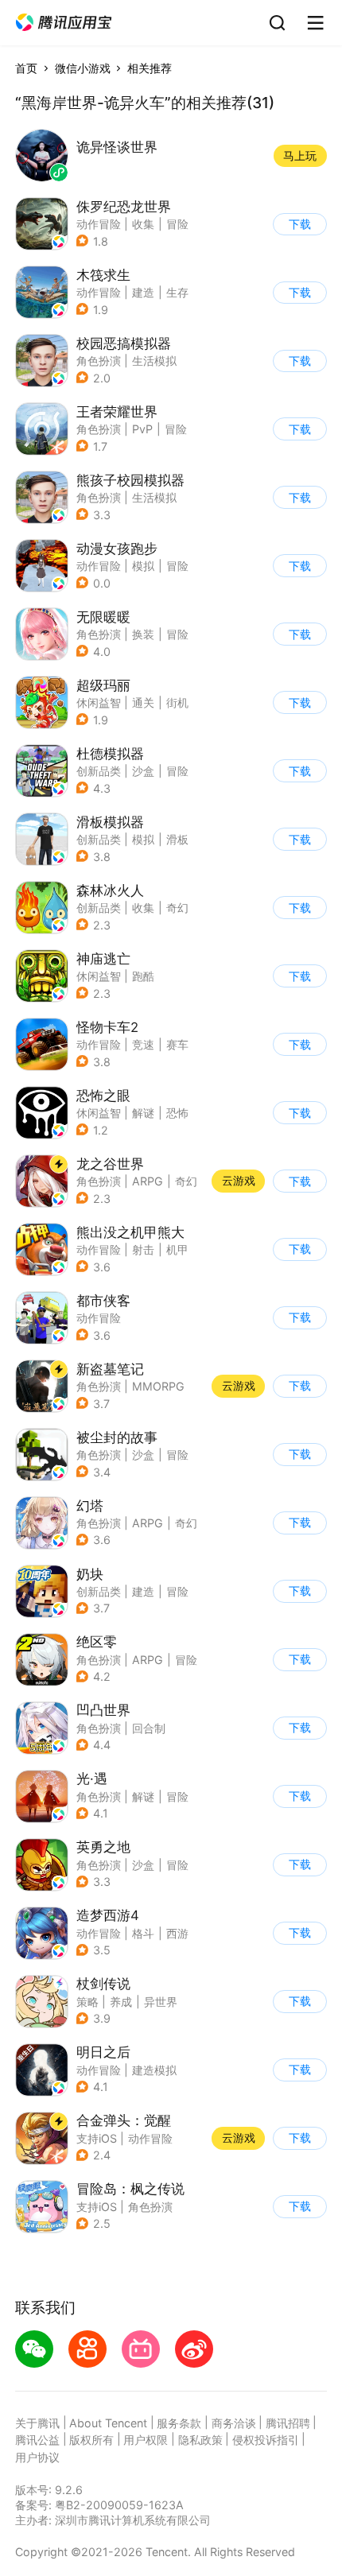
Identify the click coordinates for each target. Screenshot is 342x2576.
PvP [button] (142, 429)
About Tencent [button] (108, 2423)
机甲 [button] (177, 1249)
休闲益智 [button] (99, 702)
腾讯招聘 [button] (288, 2423)
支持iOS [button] (97, 2138)
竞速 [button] (143, 1044)
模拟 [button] (143, 566)
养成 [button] (121, 2002)
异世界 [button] (161, 2002)
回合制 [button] (149, 1728)
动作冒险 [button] (99, 224)
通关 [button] (143, 702)
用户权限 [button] (146, 2440)
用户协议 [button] (37, 2457)
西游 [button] (177, 1933)
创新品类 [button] (99, 771)
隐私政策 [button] (200, 2440)
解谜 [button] (143, 1113)
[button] (64, 23)
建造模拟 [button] (154, 2070)
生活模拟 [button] (154, 361)
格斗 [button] (143, 1933)
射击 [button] (143, 1249)
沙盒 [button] (143, 771)
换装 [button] (143, 634)
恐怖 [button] (177, 1113)
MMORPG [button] (158, 1386)
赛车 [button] (177, 1044)
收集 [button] (143, 224)
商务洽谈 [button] (234, 2423)
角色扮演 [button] (99, 361)
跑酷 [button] (143, 976)
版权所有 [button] (91, 2440)
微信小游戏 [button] (83, 68)
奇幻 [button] (177, 908)
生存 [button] (177, 292)
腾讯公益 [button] (37, 2440)
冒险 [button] (177, 224)
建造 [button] (143, 292)
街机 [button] (177, 702)
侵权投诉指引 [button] (266, 2440)
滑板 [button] (177, 839)
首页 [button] (26, 68)
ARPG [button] (148, 1181)
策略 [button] (87, 2002)
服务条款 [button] (179, 2423)
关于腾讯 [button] (37, 2423)
